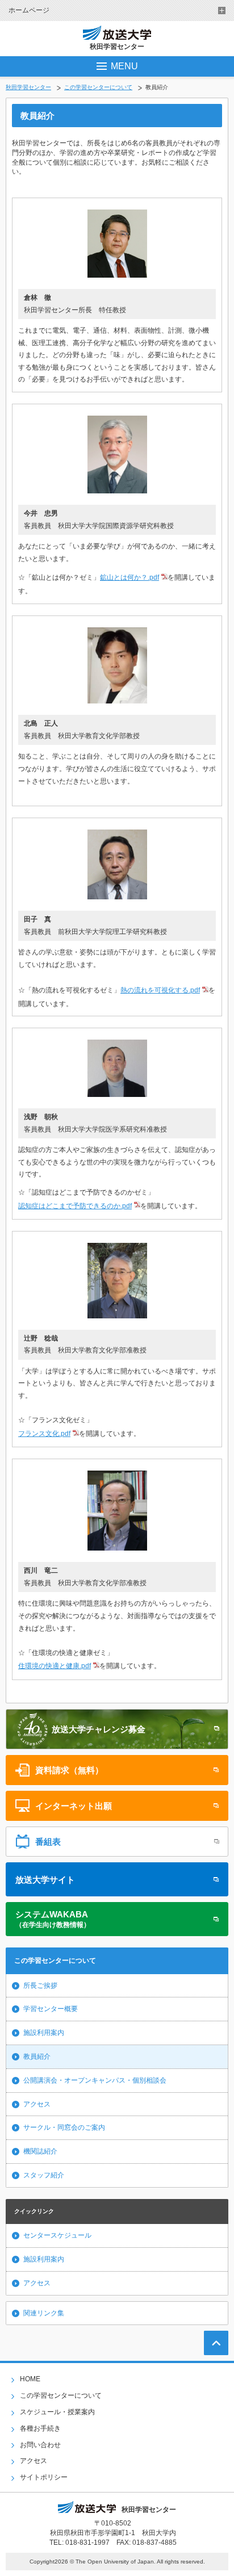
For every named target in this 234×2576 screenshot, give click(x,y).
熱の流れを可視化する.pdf (160, 990)
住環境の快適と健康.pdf (55, 1666)
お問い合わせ (40, 2445)
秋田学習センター (28, 87)
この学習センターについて (98, 87)
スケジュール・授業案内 (57, 2412)
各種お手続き (40, 2428)
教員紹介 (37, 2056)
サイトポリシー (44, 2477)
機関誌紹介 (40, 2151)
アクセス (37, 2104)
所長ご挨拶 (40, 1986)
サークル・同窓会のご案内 (64, 2127)
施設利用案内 (44, 2033)
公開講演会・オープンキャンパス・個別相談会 (95, 2080)
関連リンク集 (44, 2313)
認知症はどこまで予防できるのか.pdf (75, 1206)
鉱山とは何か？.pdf (129, 577)
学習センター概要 (51, 2009)
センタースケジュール (57, 2235)
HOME (30, 2379)
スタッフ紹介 (44, 2175)
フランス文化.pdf (44, 1434)
